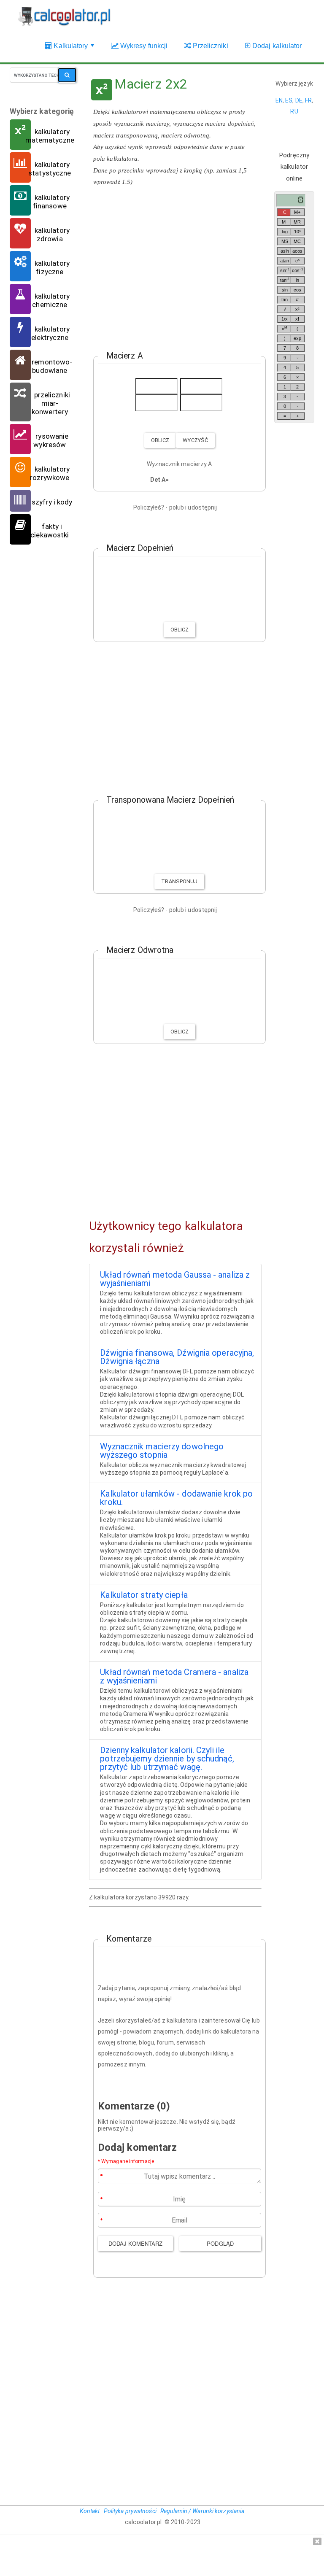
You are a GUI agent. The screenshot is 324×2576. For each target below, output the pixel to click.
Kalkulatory (74, 50)
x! (297, 319)
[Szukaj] (67, 75)
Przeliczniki (209, 46)
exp (297, 338)
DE (299, 100)
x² (297, 309)
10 (297, 231)
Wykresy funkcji (143, 46)
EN (279, 100)
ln (297, 280)
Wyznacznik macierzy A (179, 464)
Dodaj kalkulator (276, 46)
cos (297, 270)
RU (294, 111)
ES (289, 100)
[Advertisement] (175, 267)
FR (308, 100)
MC (297, 241)
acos (297, 251)
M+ (297, 212)
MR (297, 222)
